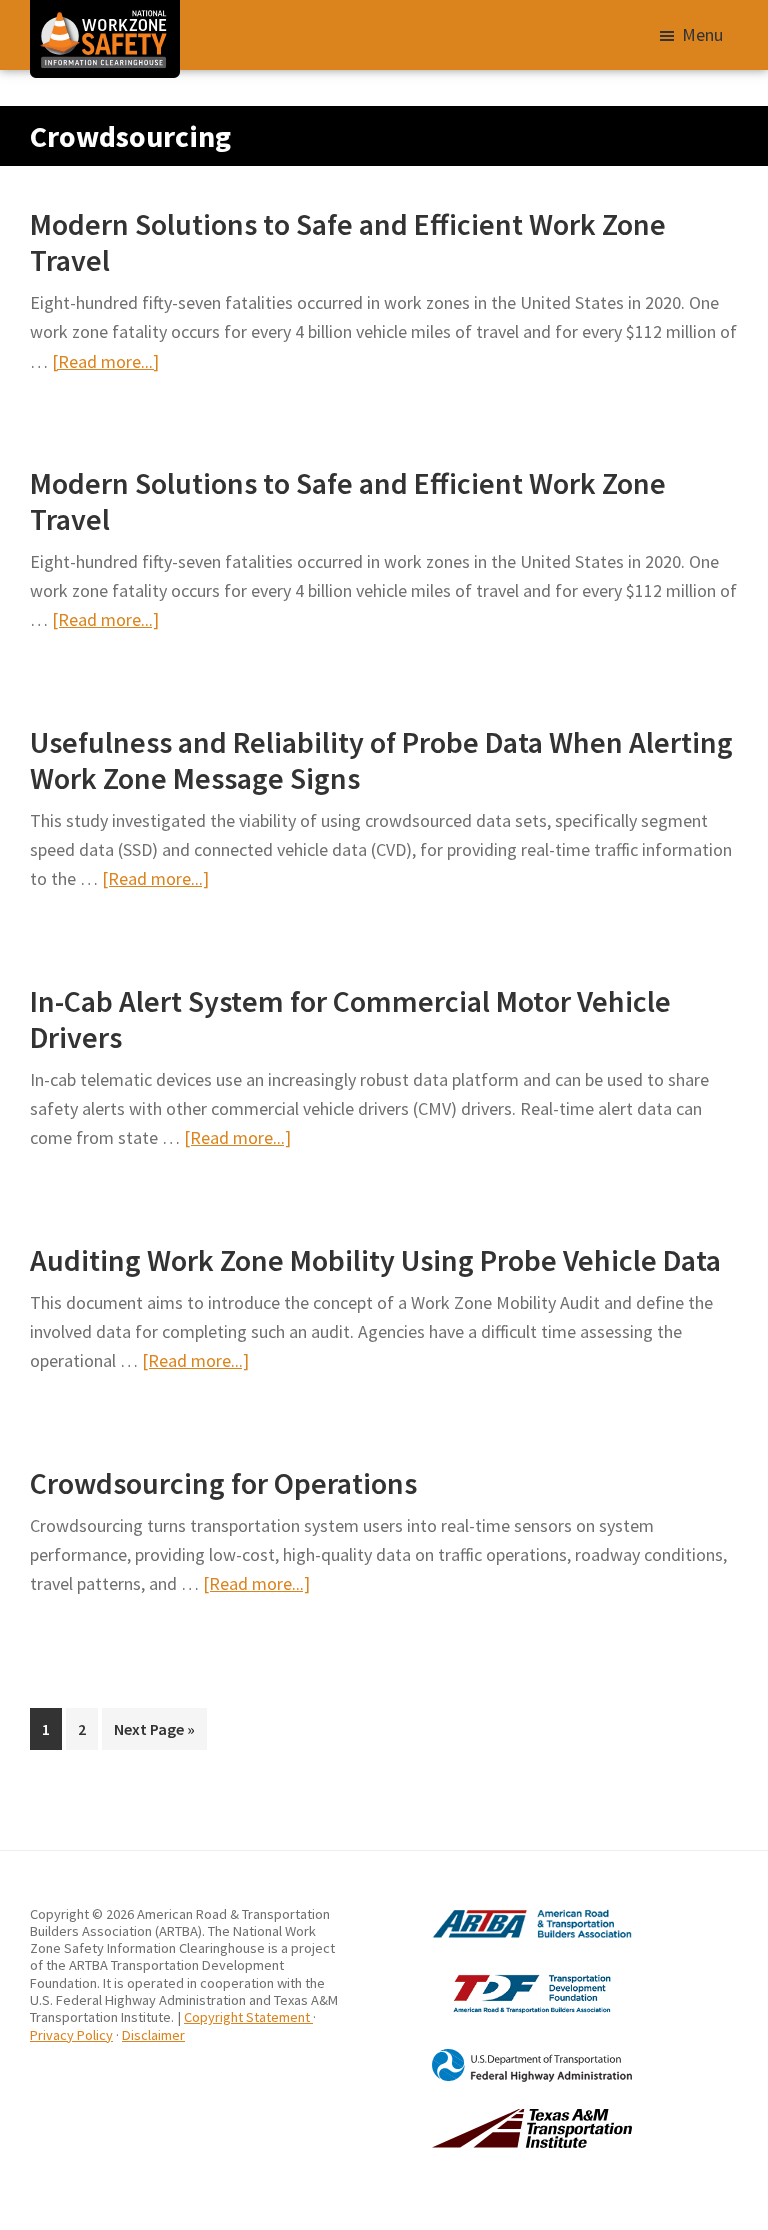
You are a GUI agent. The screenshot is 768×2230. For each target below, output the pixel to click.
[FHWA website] (508, 2057)
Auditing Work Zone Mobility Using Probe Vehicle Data (375, 1260)
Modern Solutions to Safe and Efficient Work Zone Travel (348, 242)
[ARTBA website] (508, 1914)
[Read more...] (105, 362)
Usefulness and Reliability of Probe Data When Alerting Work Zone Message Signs (381, 760)
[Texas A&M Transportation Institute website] (508, 2117)
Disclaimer (153, 2035)
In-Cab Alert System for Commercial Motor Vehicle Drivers (350, 1019)
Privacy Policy (71, 2035)
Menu (702, 34)
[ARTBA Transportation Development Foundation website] (508, 1974)
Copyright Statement (248, 2017)
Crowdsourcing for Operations (223, 1483)
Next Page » (154, 1734)
